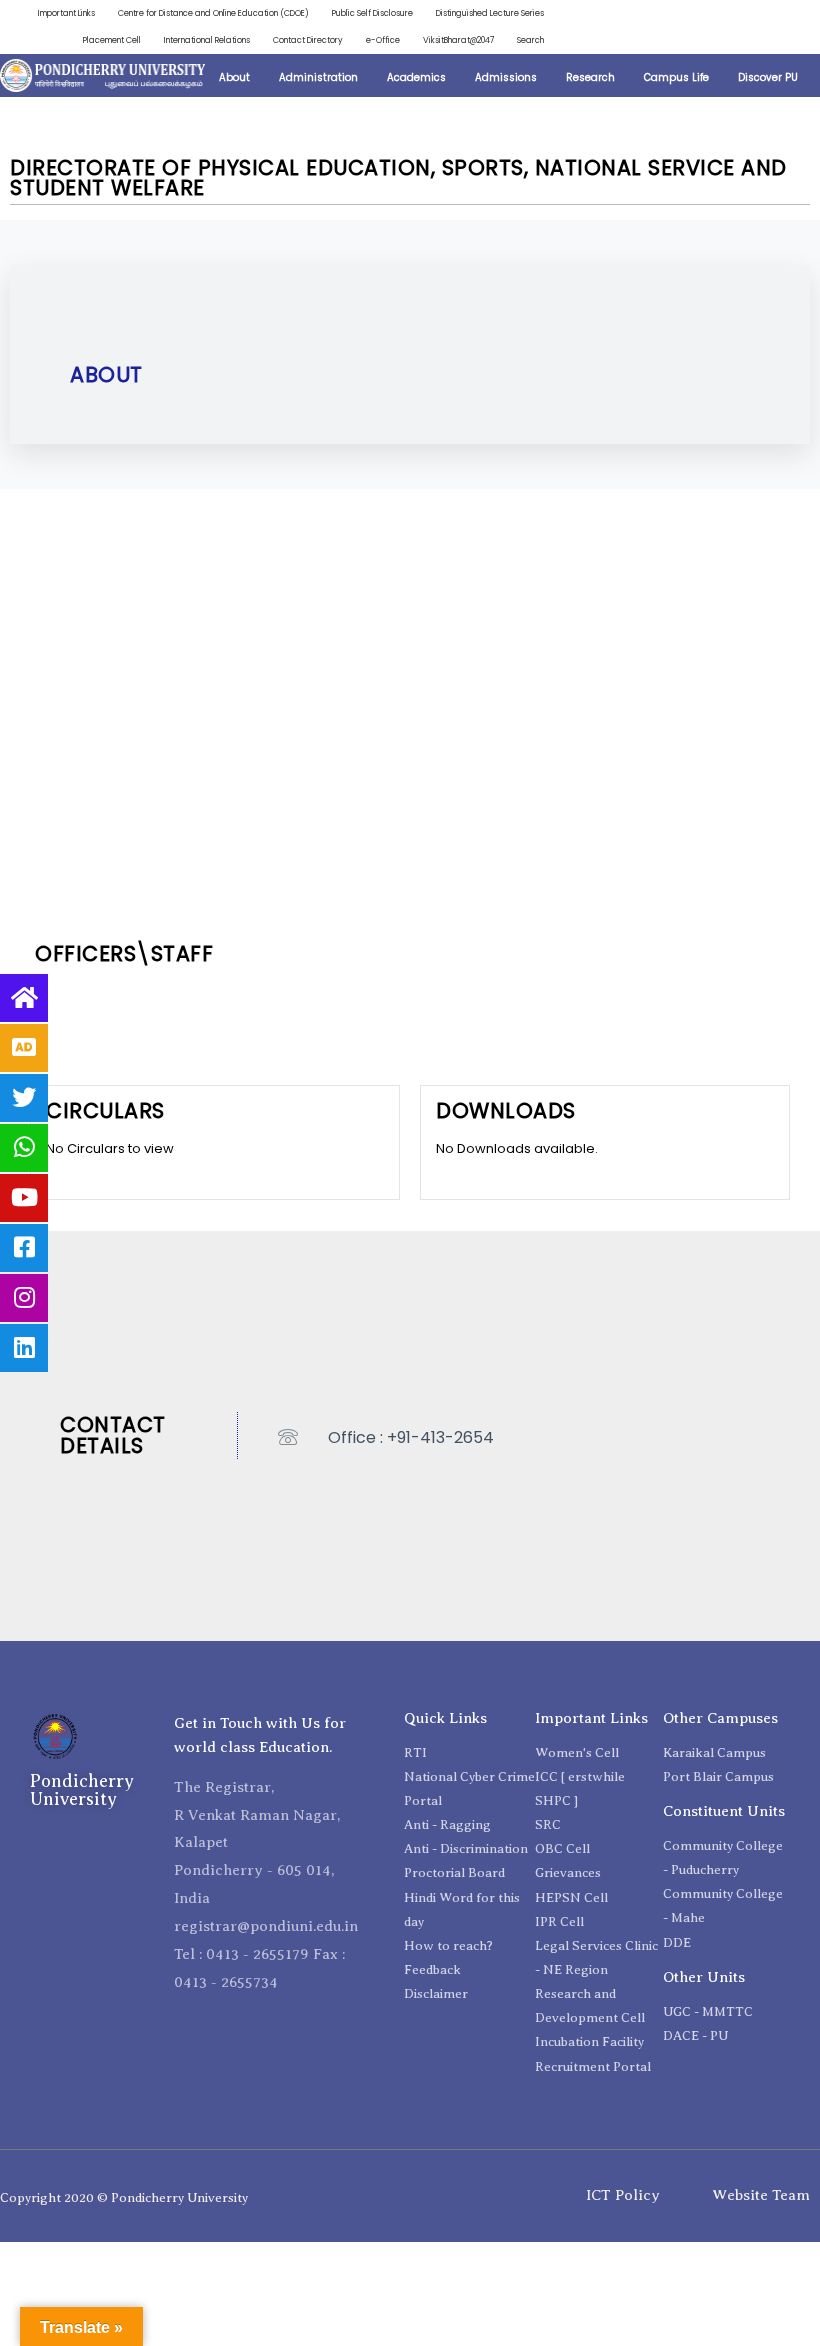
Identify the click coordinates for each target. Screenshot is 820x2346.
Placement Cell (112, 40)
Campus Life (676, 77)
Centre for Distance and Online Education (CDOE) (213, 13)
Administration (318, 77)
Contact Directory (308, 40)
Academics (416, 77)
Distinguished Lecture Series (490, 13)
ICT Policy (623, 2195)
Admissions (506, 77)
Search (530, 40)
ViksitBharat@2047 (458, 40)
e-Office (383, 40)
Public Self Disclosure (372, 13)
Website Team (761, 2195)
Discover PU (768, 77)
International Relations (207, 40)
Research (590, 77)
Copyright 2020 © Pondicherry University (124, 2197)
